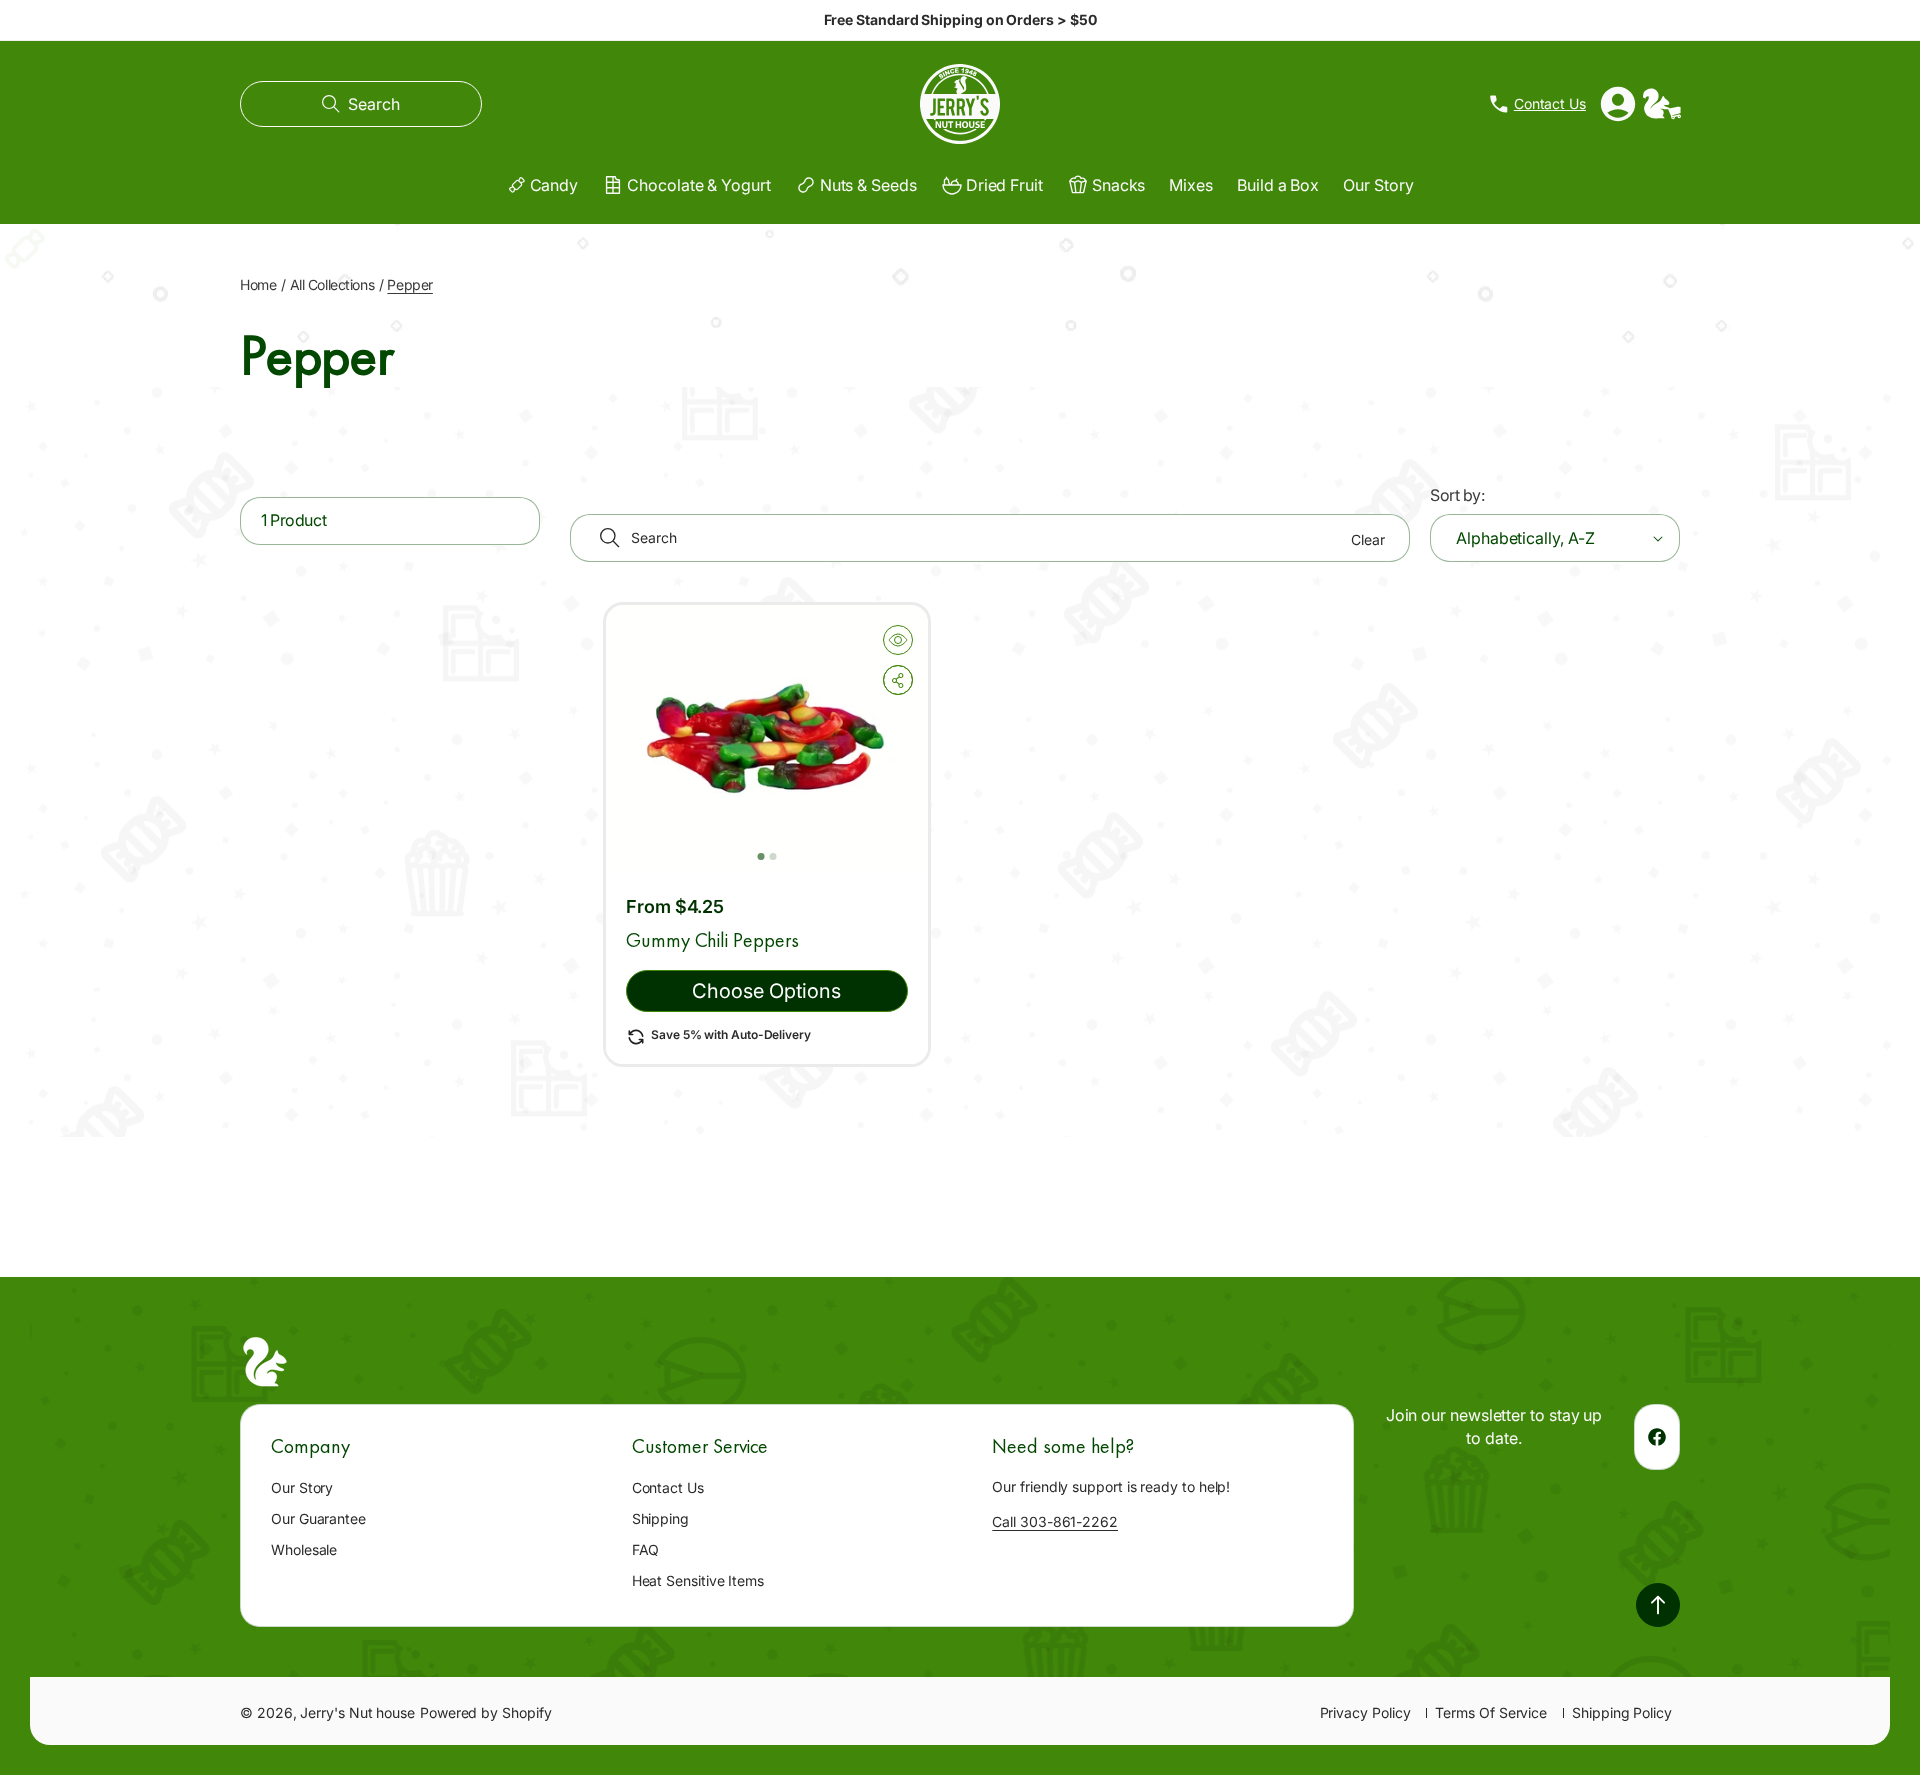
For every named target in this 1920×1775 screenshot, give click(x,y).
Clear (1368, 539)
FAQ (646, 1549)
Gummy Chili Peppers (712, 940)
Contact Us (668, 1487)
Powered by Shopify (486, 1712)
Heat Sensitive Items (698, 1580)
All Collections (332, 284)
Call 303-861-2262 (1055, 1521)
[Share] (898, 680)
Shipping (660, 1518)
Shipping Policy (1622, 1712)
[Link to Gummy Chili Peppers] (767, 739)
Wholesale (304, 1549)
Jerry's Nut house (357, 1712)
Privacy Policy (1365, 1712)
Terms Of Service (1491, 1712)
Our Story (302, 1487)
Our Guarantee (318, 1518)
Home (258, 284)
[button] (361, 104)
